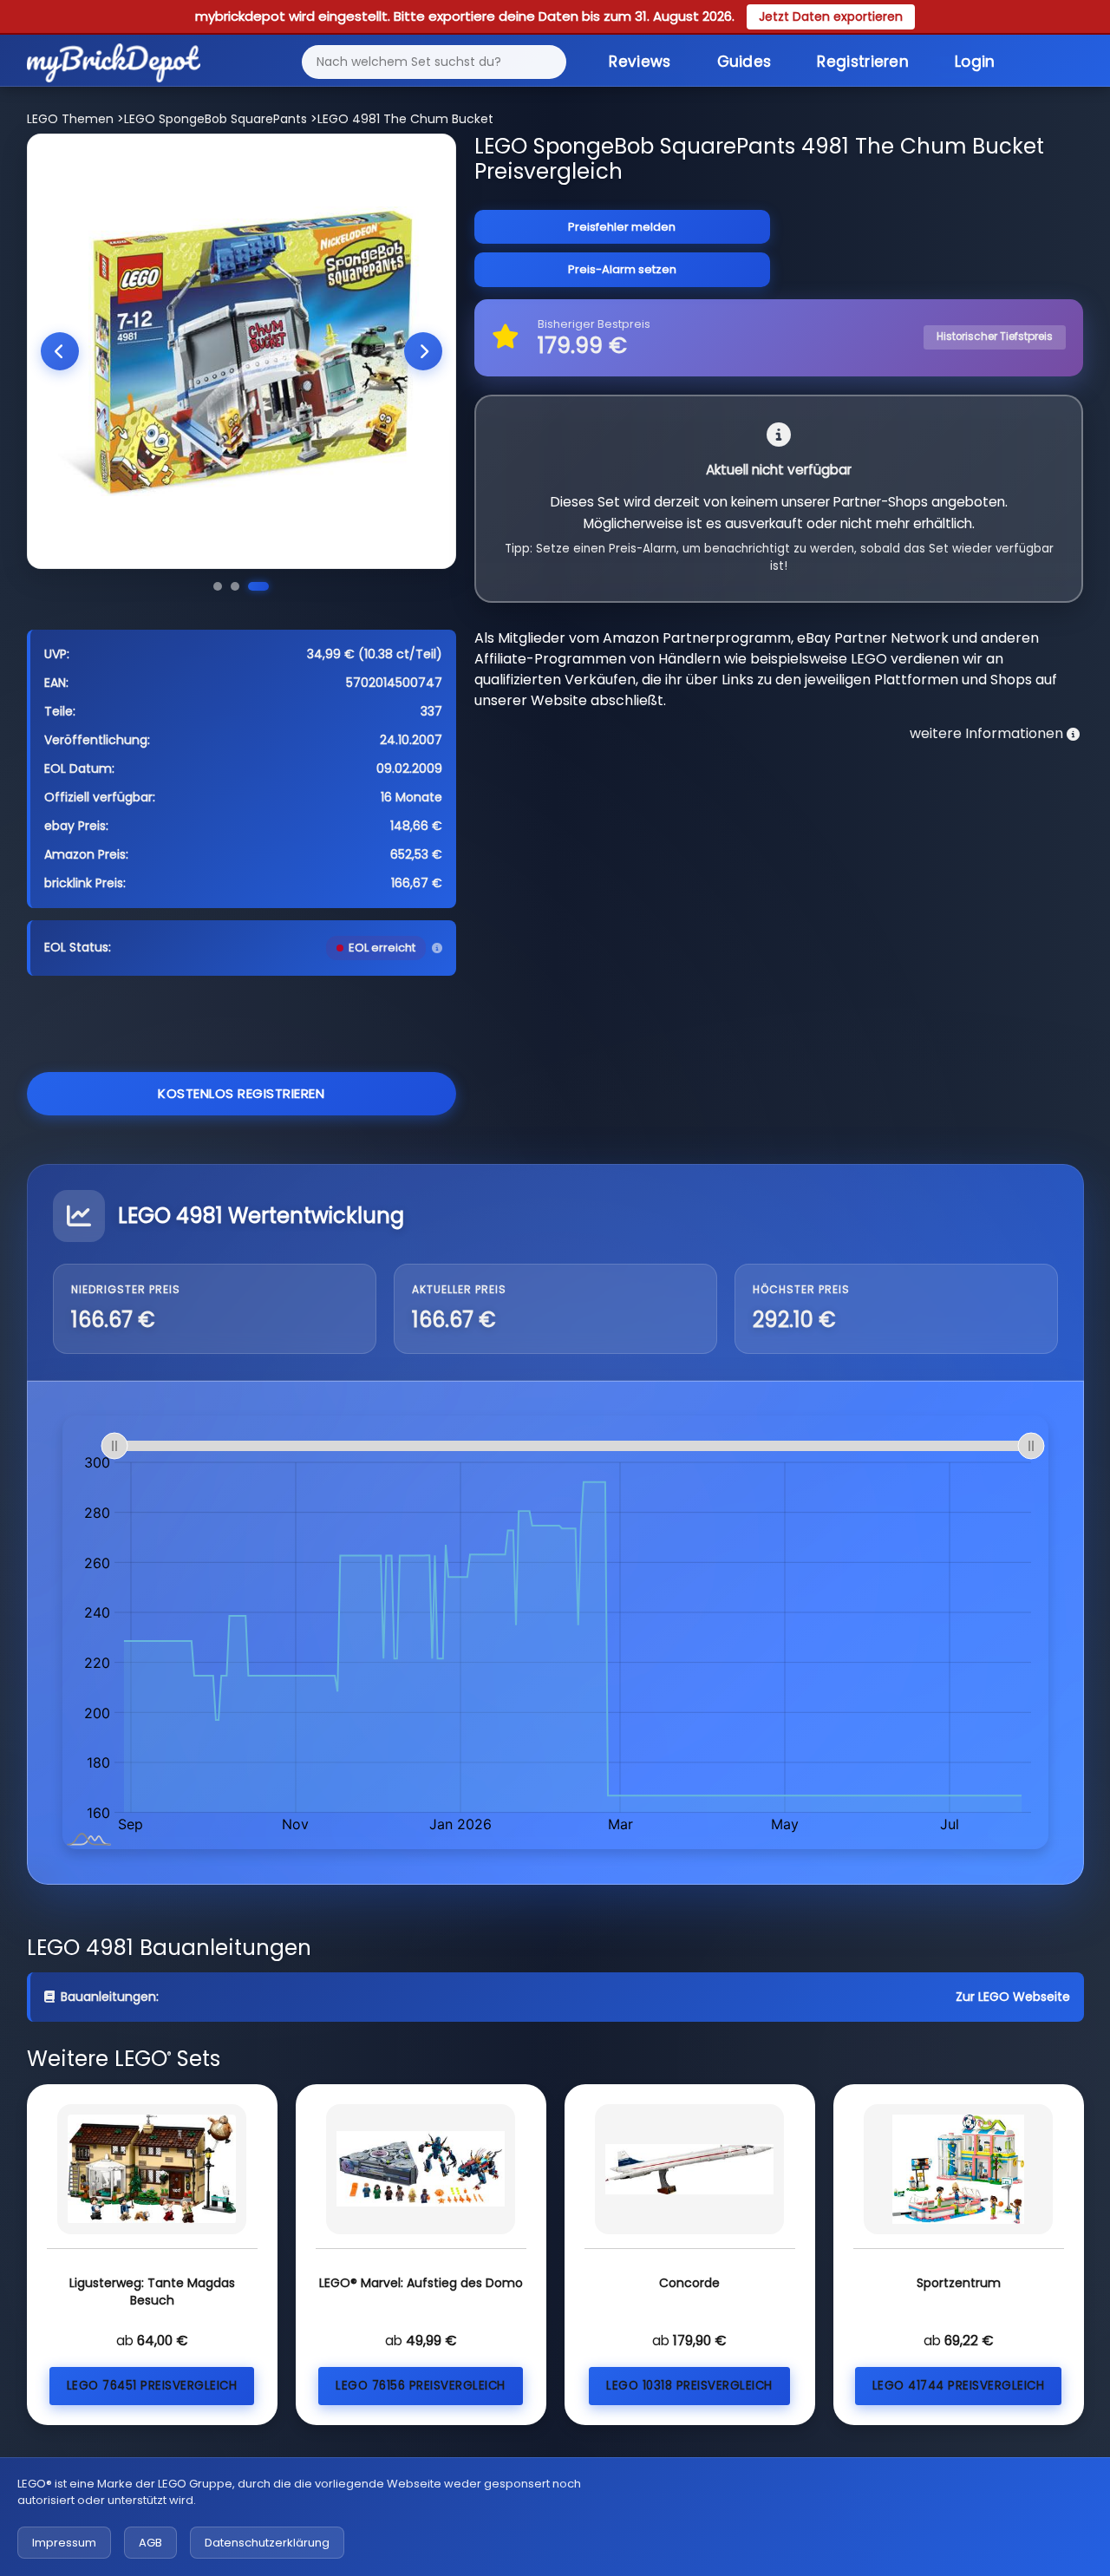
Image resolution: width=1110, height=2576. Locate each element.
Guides (744, 62)
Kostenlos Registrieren (241, 1093)
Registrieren (863, 62)
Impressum (64, 2543)
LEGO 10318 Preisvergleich (689, 2386)
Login (975, 62)
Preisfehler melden (622, 227)
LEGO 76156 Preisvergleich (421, 2386)
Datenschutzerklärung (267, 2543)
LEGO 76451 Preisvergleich (152, 2386)
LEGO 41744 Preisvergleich (959, 2386)
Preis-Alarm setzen (622, 269)
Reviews (640, 62)
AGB (150, 2543)
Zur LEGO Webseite (1013, 1997)
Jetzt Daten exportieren (831, 16)
